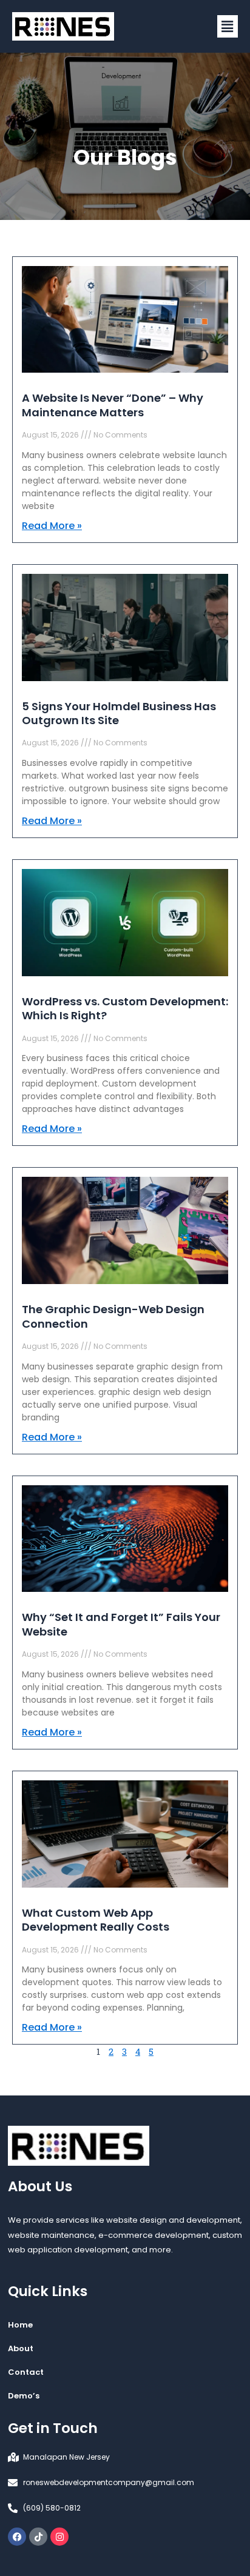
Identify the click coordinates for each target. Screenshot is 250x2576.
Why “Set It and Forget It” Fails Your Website (121, 1624)
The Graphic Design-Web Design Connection (113, 1316)
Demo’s (24, 2396)
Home (20, 2325)
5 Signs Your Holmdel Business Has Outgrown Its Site (119, 713)
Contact (26, 2372)
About (21, 2348)
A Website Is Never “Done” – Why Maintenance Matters (113, 405)
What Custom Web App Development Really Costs (96, 1920)
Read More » (52, 526)
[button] (228, 26)
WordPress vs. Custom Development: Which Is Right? (125, 1008)
